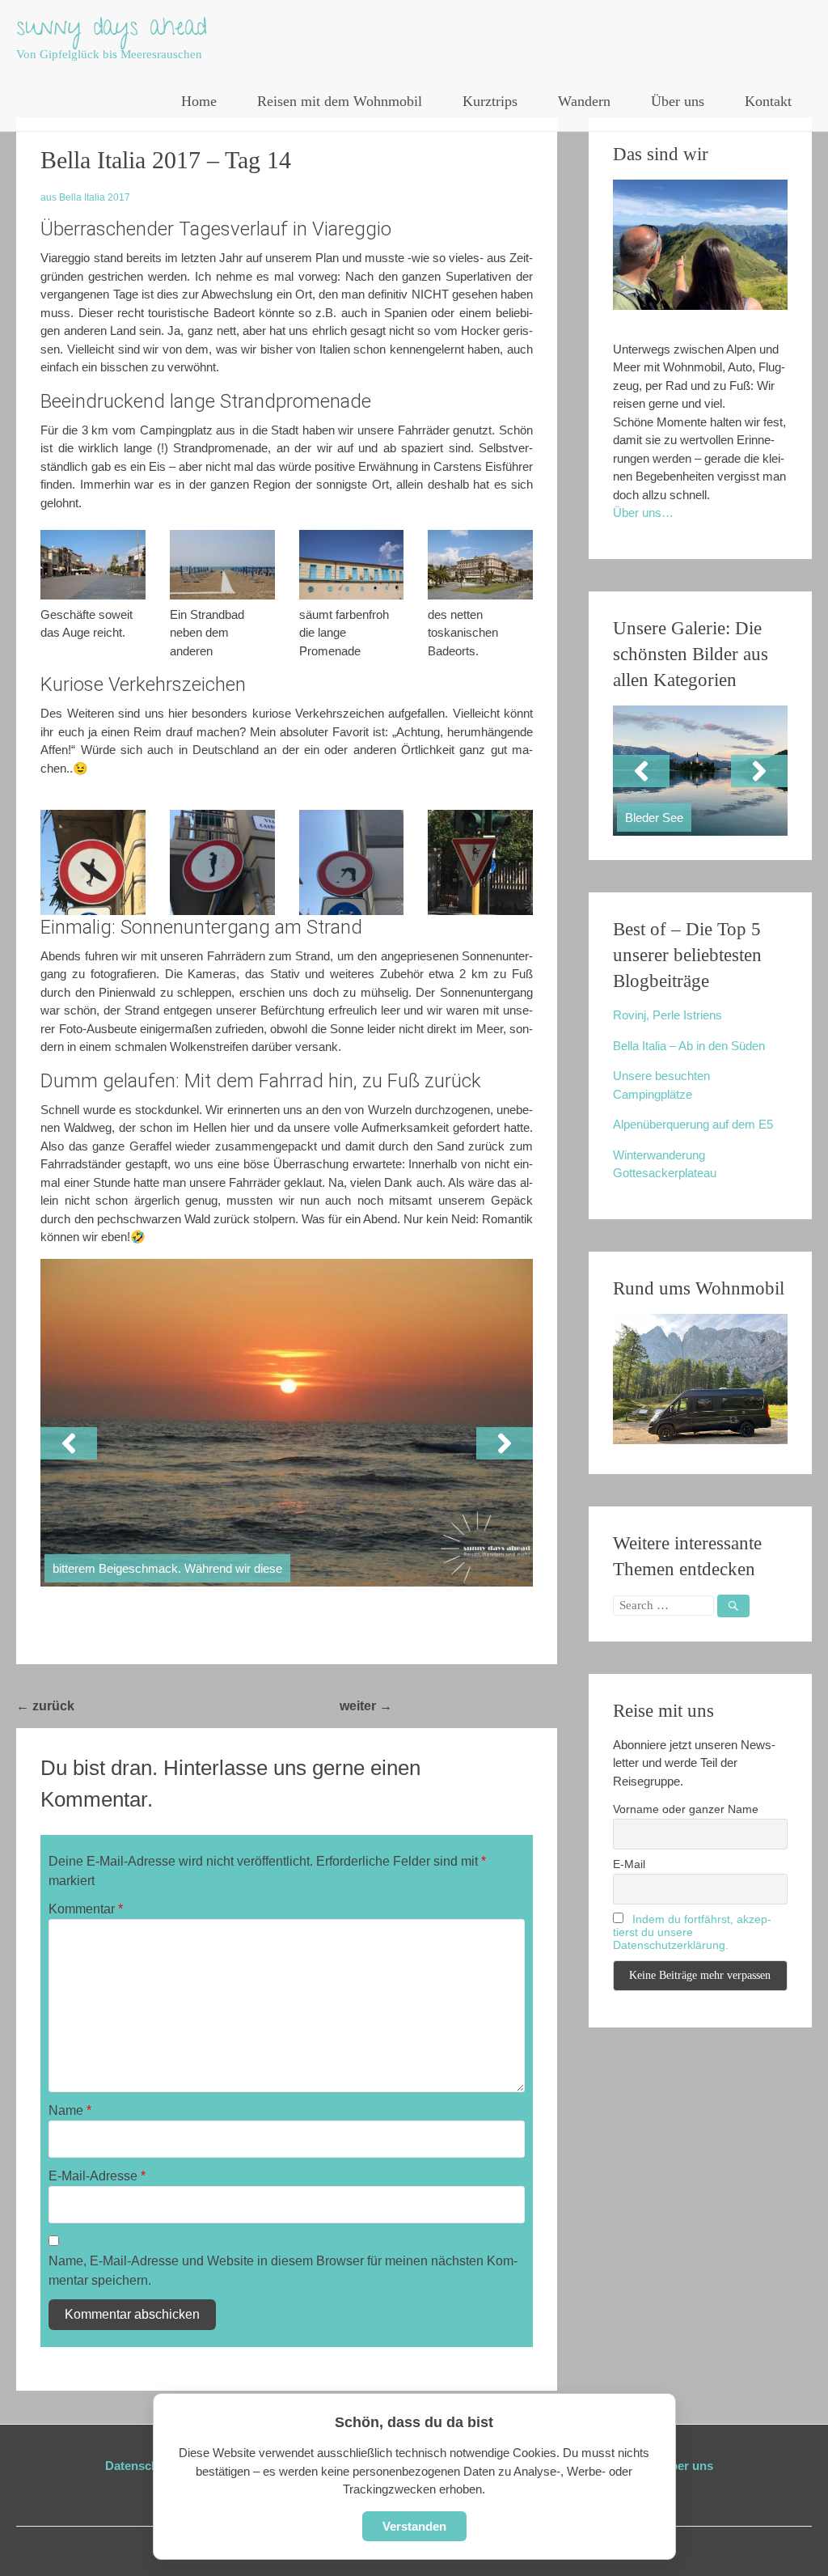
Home (199, 101)
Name (70, 2110)
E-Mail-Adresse (97, 2176)
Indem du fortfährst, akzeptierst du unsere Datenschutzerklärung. (692, 1932)
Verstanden (414, 2526)
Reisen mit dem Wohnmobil (340, 101)
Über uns (678, 101)
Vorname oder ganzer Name (686, 1809)
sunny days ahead (112, 30)
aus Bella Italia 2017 (85, 197)
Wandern (584, 101)
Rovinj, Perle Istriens (667, 1015)
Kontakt (768, 101)
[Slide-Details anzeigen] (700, 771)
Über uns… (643, 513)
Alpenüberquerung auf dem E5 (693, 1124)
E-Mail (629, 1864)
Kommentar (86, 1909)
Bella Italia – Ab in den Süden (689, 1046)
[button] (69, 1443)
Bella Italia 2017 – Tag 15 (475, 1706)
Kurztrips (490, 101)
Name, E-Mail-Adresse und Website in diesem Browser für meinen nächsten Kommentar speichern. (283, 2271)
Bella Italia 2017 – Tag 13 (157, 1706)
